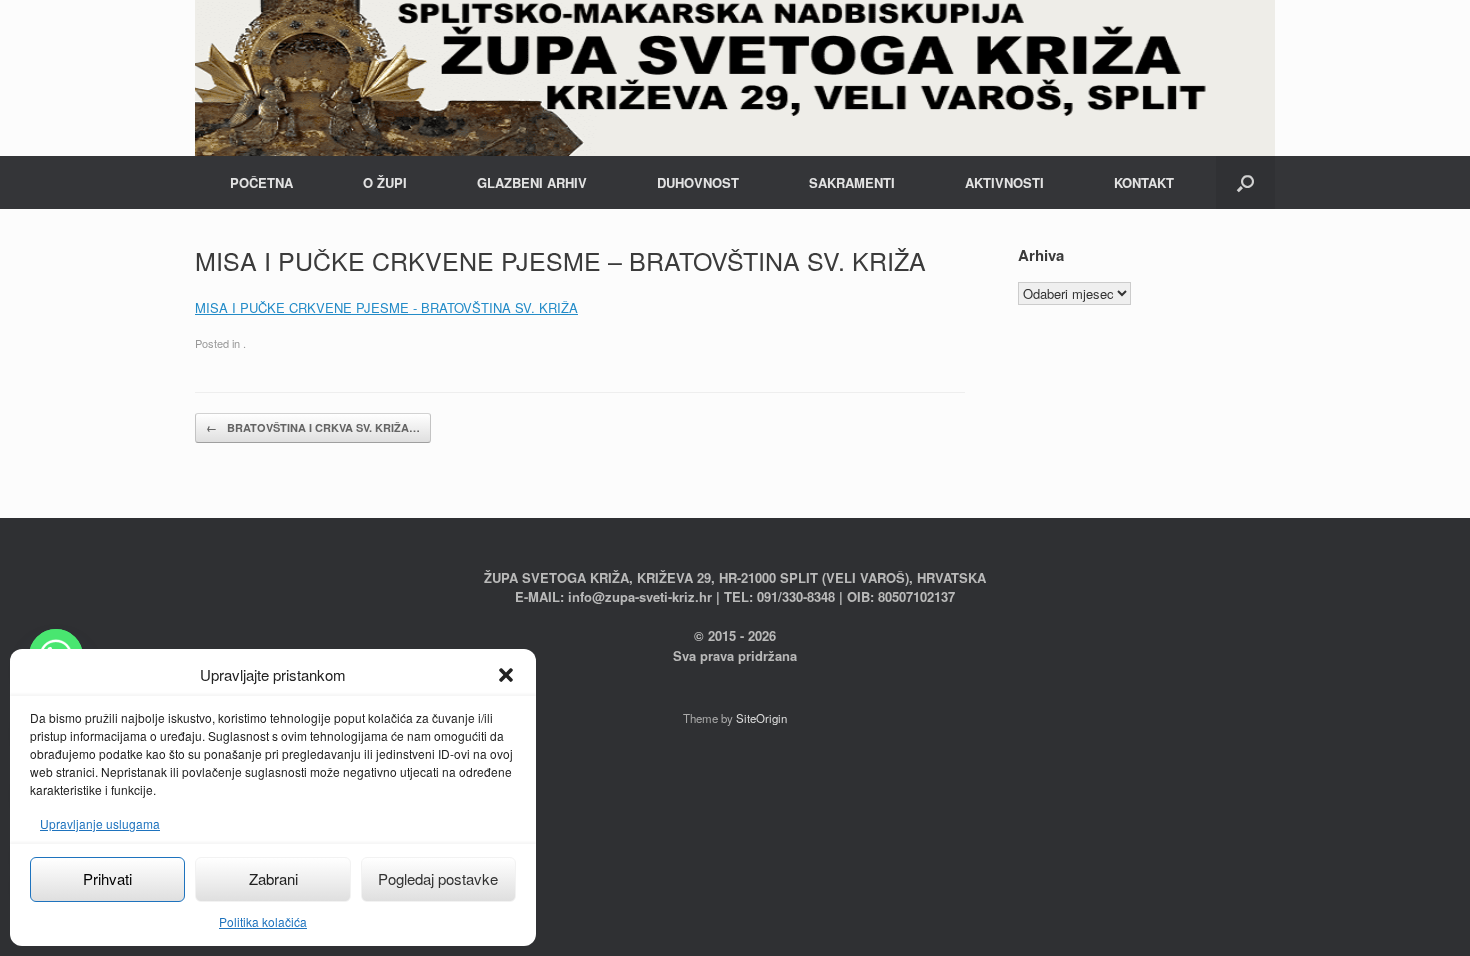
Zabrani (273, 878)
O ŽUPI (385, 182)
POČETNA (261, 182)
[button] (506, 675)
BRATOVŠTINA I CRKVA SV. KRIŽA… (313, 427)
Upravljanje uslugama (100, 823)
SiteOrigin (761, 718)
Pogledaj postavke (438, 878)
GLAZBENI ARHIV (532, 182)
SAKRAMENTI (852, 182)
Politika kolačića (263, 921)
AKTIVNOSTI (1004, 182)
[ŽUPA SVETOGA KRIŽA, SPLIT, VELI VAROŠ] (735, 78)
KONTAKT (1144, 182)
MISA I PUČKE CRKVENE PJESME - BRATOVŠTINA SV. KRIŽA (386, 307)
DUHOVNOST (698, 182)
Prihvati (107, 878)
